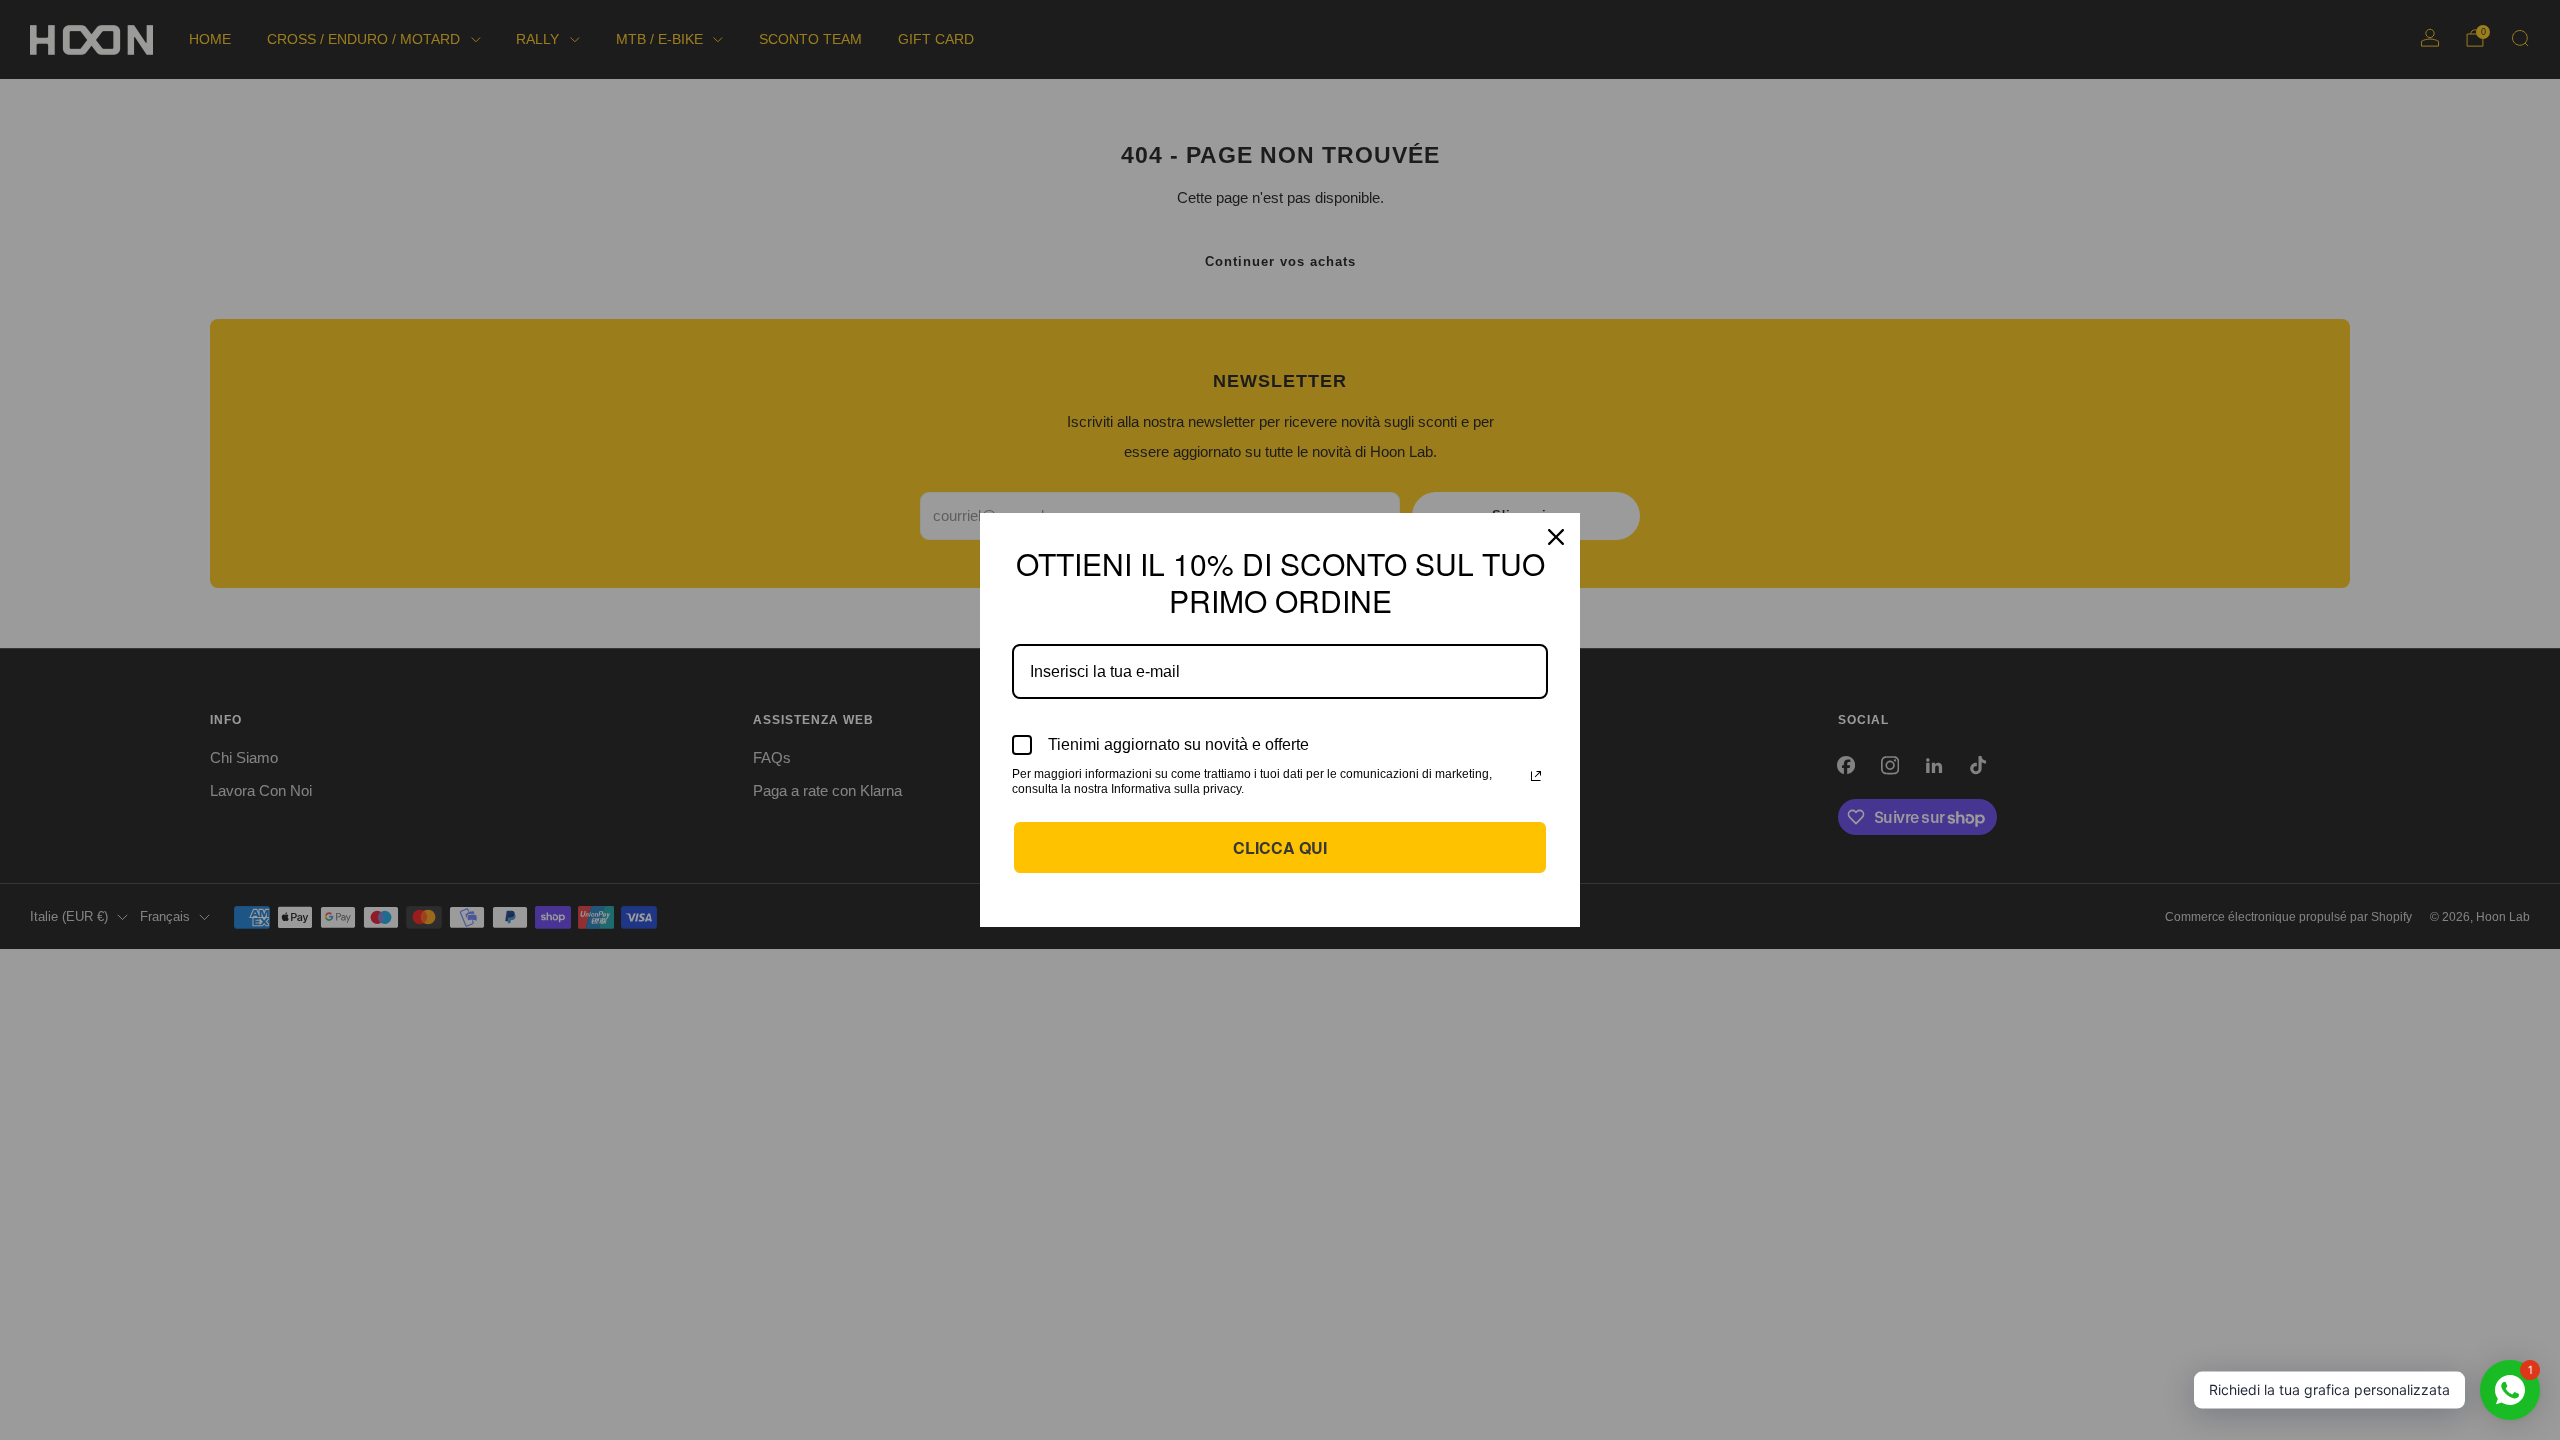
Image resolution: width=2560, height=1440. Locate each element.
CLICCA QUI (1280, 847)
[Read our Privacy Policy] (1536, 776)
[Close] (1556, 537)
